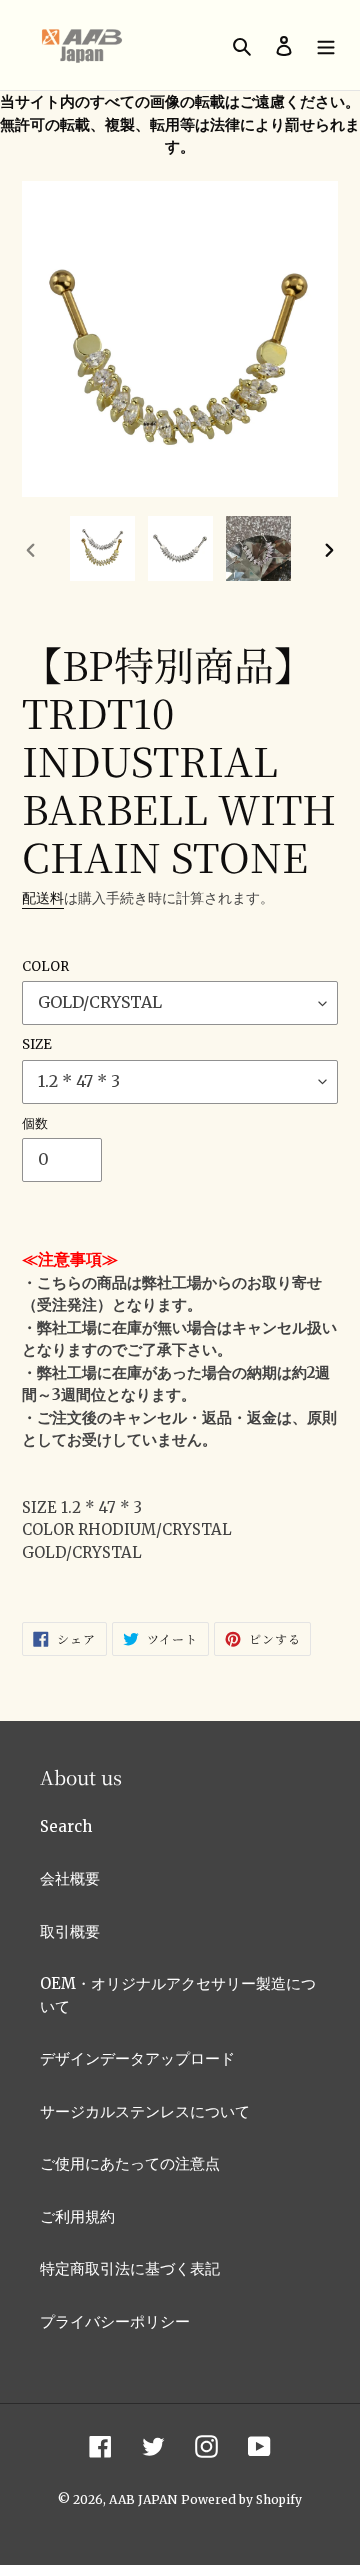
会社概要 (70, 1878)
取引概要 (70, 1931)
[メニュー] (326, 45)
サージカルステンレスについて (145, 2111)
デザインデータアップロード (137, 2058)
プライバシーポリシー (115, 2321)
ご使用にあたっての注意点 (130, 2163)
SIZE (37, 1044)
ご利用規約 (77, 2216)
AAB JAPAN (143, 2499)
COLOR (45, 966)
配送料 (43, 898)
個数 (35, 1123)
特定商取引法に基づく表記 (130, 2268)
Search (66, 1826)
